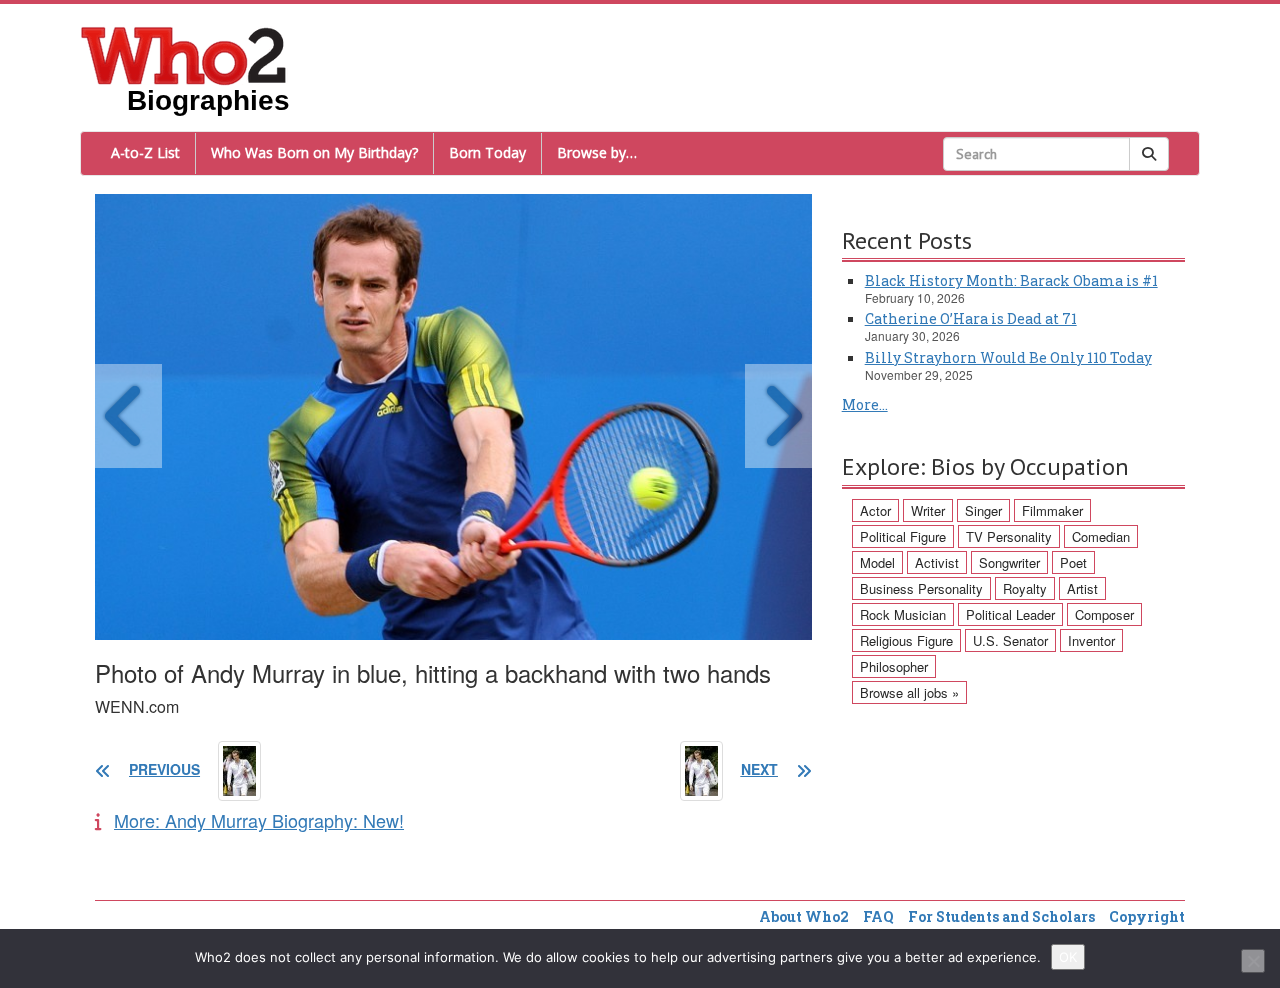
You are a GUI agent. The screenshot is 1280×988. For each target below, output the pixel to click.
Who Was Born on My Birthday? (314, 152)
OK (1068, 957)
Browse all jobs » (909, 692)
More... (865, 404)
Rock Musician (903, 614)
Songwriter (1009, 562)
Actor (875, 510)
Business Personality (921, 588)
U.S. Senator (1010, 640)
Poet (1073, 562)
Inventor (1091, 640)
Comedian (1101, 536)
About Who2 (804, 916)
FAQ (878, 916)
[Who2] (184, 54)
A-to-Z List (145, 152)
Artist (1082, 588)
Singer (983, 510)
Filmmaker (1052, 510)
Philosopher (894, 666)
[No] (1253, 961)
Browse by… (597, 152)
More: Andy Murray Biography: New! (259, 820)
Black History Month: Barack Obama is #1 (1011, 280)
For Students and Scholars (1001, 916)
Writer (928, 510)
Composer (1104, 614)
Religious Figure (906, 640)
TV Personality (1009, 536)
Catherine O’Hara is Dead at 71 (971, 318)
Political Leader (1010, 614)
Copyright (1147, 916)
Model (877, 562)
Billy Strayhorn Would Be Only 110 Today (1008, 357)
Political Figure (903, 536)
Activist (937, 562)
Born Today (487, 152)
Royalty (1025, 588)
